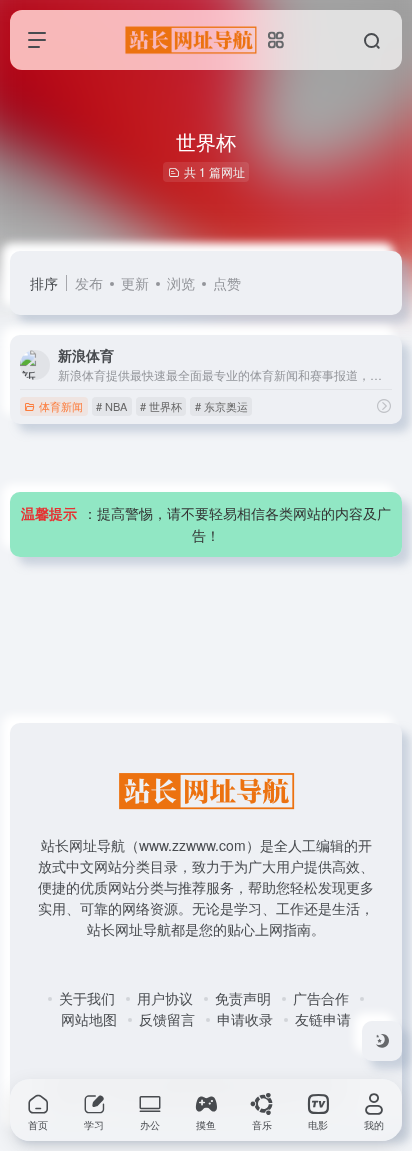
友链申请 (323, 1019)
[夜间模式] (382, 1041)
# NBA (111, 406)
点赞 (227, 283)
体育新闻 (61, 406)
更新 (135, 283)
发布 (89, 283)
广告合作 (321, 998)
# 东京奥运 (221, 406)
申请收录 (245, 1019)
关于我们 (87, 998)
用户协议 (165, 998)
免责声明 (243, 998)
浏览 (181, 283)
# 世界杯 (161, 406)
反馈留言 (167, 1019)
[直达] (384, 405)
